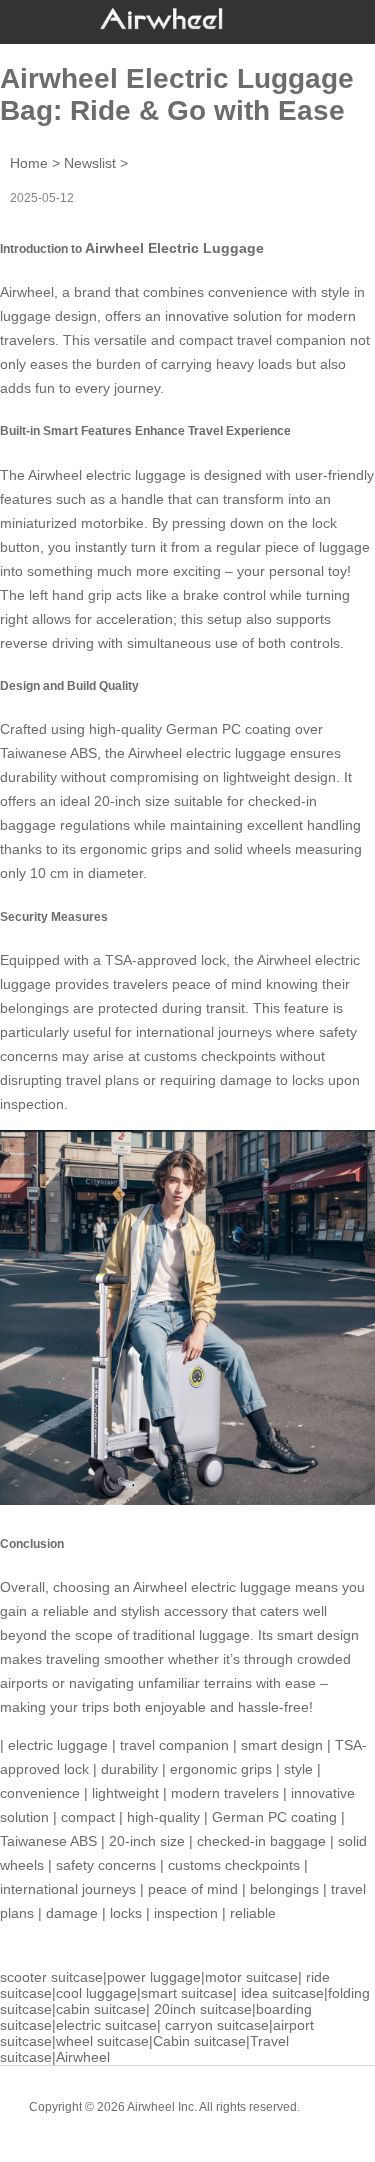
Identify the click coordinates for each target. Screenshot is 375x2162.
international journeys (68, 1889)
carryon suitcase (217, 2025)
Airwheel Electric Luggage (174, 248)
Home (29, 163)
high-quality (163, 1817)
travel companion (174, 1745)
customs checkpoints (234, 1865)
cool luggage (96, 1993)
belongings (284, 1889)
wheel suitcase (102, 2041)
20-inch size (147, 1841)
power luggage (154, 1977)
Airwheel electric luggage (207, 753)
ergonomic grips (221, 1769)
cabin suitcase (101, 2009)
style (298, 1769)
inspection (186, 1913)
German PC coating (274, 1817)
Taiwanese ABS (48, 1841)
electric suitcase (106, 2025)
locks (126, 1913)
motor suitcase (251, 1977)
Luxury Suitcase (216, 2122)
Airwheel (83, 2057)
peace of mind (193, 1889)
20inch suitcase (203, 2009)
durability (129, 1769)
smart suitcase (187, 1993)
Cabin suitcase (199, 2041)
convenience (40, 1793)
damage (72, 1913)
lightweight (125, 1793)
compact (88, 1817)
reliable (253, 1913)
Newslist (90, 163)
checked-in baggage (261, 1841)
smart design (282, 1745)
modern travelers (225, 1793)
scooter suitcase (51, 1977)
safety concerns (106, 1865)
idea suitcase (282, 1993)
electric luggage (58, 1745)
